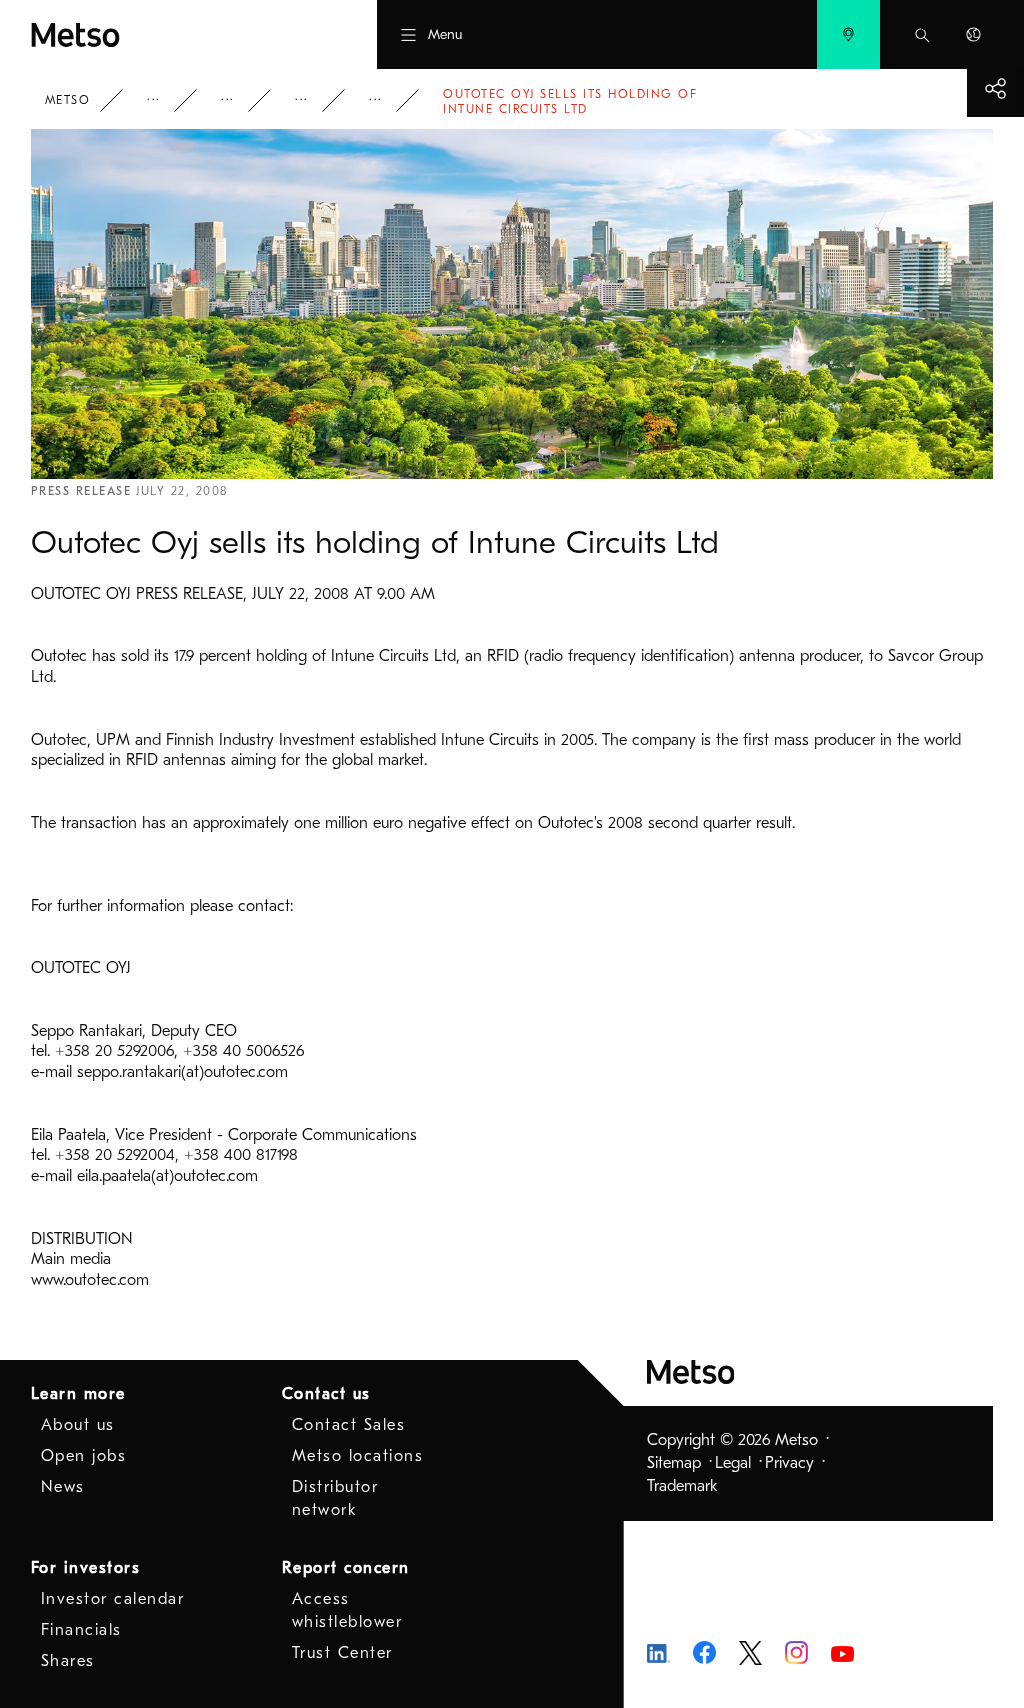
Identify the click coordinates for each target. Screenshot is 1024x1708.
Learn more (78, 1394)
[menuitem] (848, 34)
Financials (81, 1630)
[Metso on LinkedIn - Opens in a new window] (658, 1652)
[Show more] (995, 88)
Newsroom (241, 100)
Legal (733, 1463)
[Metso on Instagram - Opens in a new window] (796, 1652)
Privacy (789, 1463)
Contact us (326, 1394)
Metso (68, 100)
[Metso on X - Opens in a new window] (750, 1652)
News (315, 100)
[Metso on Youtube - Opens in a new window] (842, 1653)
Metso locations (358, 1456)
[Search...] (922, 34)
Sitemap (674, 1463)
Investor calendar (113, 1599)
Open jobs (84, 1456)
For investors (86, 1568)
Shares (68, 1661)
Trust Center (342, 1653)
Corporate (167, 100)
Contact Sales (349, 1425)
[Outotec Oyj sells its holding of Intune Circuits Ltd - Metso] (154, 34)
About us (78, 1425)
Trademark (682, 1486)
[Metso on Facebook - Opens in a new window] (704, 1652)
